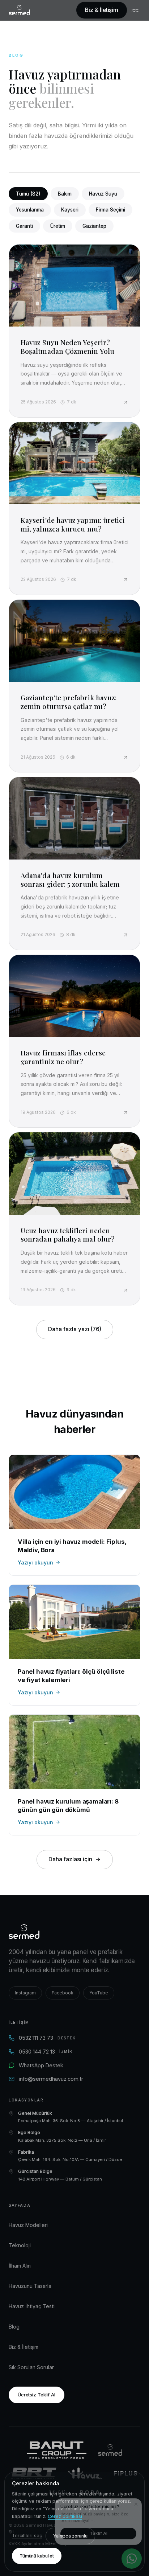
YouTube (99, 1993)
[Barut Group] (57, 2450)
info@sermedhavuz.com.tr (51, 2079)
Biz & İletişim (102, 10)
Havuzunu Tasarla (30, 2286)
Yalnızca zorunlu (70, 2536)
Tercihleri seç (27, 2536)
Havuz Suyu (103, 194)
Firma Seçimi (110, 210)
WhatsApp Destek (41, 2065)
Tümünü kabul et (37, 2556)
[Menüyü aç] (136, 10)
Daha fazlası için (70, 1859)
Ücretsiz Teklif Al (37, 2395)
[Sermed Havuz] (110, 2450)
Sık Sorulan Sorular (31, 2367)
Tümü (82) (28, 194)
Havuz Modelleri (28, 2225)
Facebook (63, 1993)
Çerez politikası (65, 2516)
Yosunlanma (30, 210)
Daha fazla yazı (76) (75, 1329)
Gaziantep (94, 226)
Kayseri (70, 210)
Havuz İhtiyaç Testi (32, 2306)
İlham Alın (20, 2266)
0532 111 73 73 (47, 2038)
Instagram (25, 1993)
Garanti (24, 226)
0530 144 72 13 (46, 2052)
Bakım (65, 194)
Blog (14, 2327)
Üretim (58, 226)
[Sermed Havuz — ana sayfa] (19, 10)
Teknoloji (20, 2245)
